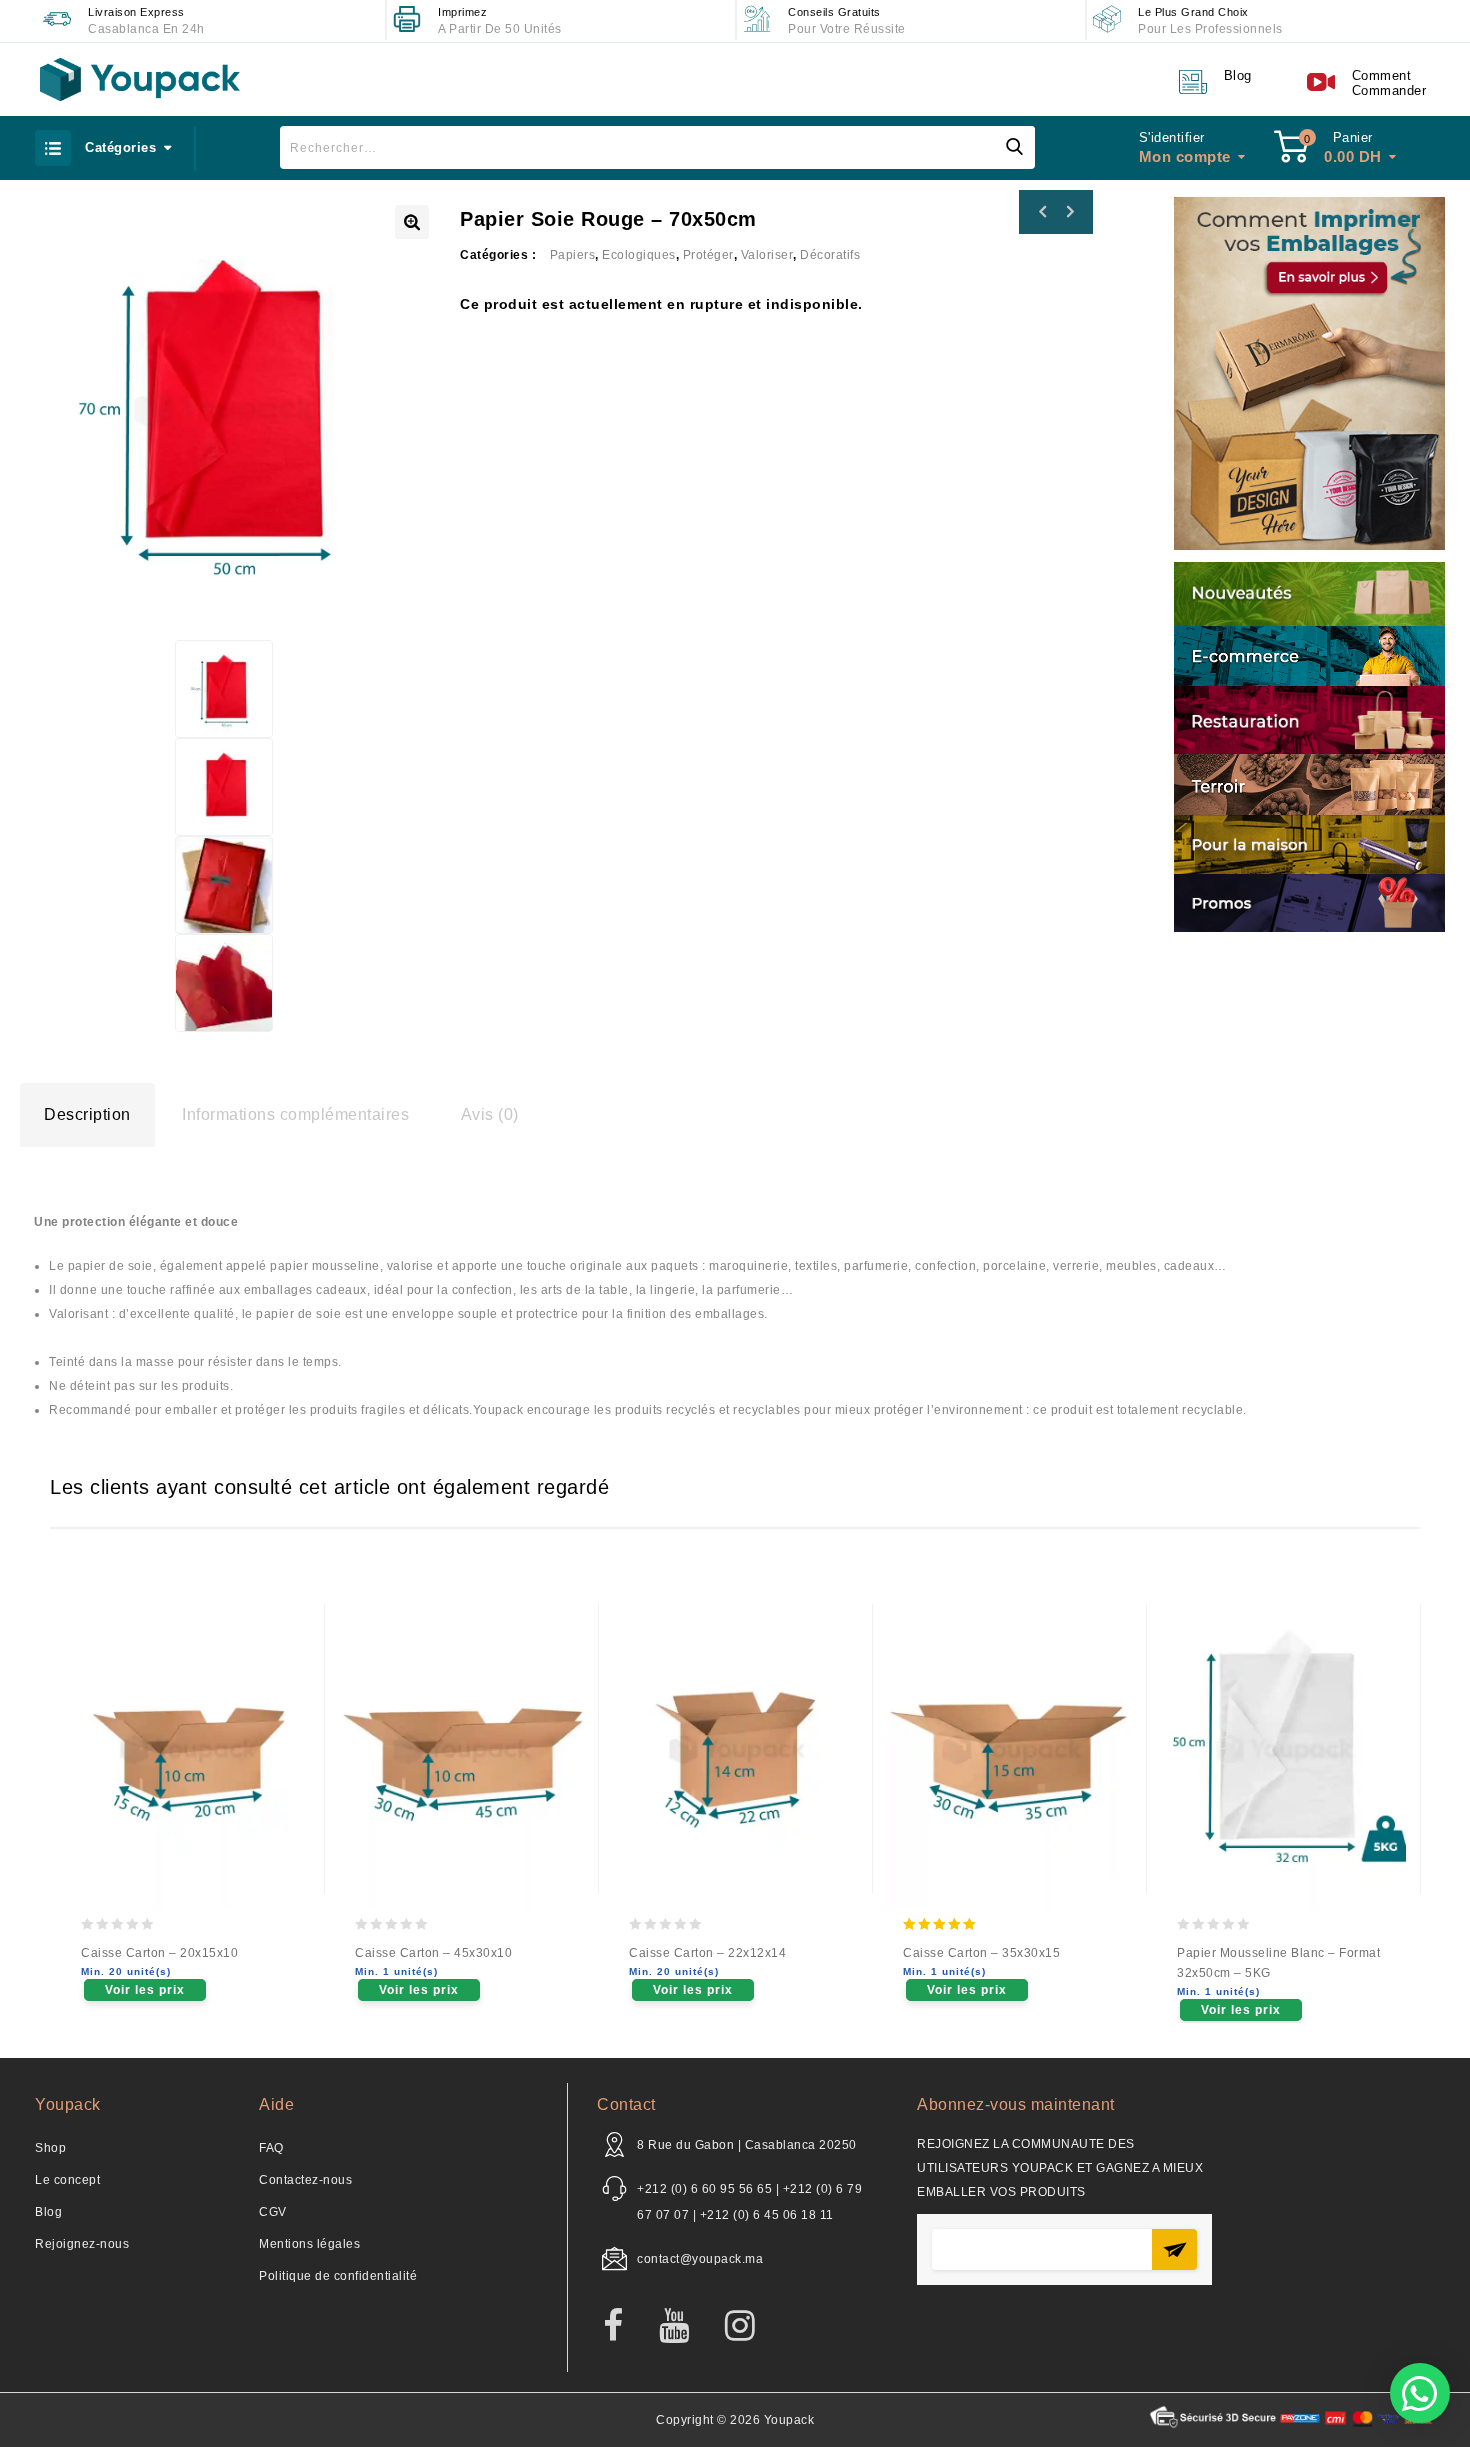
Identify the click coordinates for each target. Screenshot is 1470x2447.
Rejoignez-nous (82, 2244)
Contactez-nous (305, 2180)
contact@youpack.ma (700, 2259)
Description (87, 1114)
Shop (50, 2148)
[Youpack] (140, 79)
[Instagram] (750, 2327)
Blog (48, 2212)
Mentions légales (309, 2244)
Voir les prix (145, 1990)
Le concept (67, 2180)
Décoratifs (830, 255)
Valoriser (767, 255)
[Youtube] (684, 2327)
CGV (273, 2212)
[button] (1420, 2393)
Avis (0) (490, 1114)
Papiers (573, 255)
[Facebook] (623, 2327)
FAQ (271, 2148)
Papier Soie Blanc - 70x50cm (1043, 212)
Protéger (708, 255)
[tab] (87, 1115)
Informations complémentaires (295, 1114)
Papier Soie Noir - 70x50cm (1069, 212)
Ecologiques (639, 255)
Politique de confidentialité (338, 2276)
